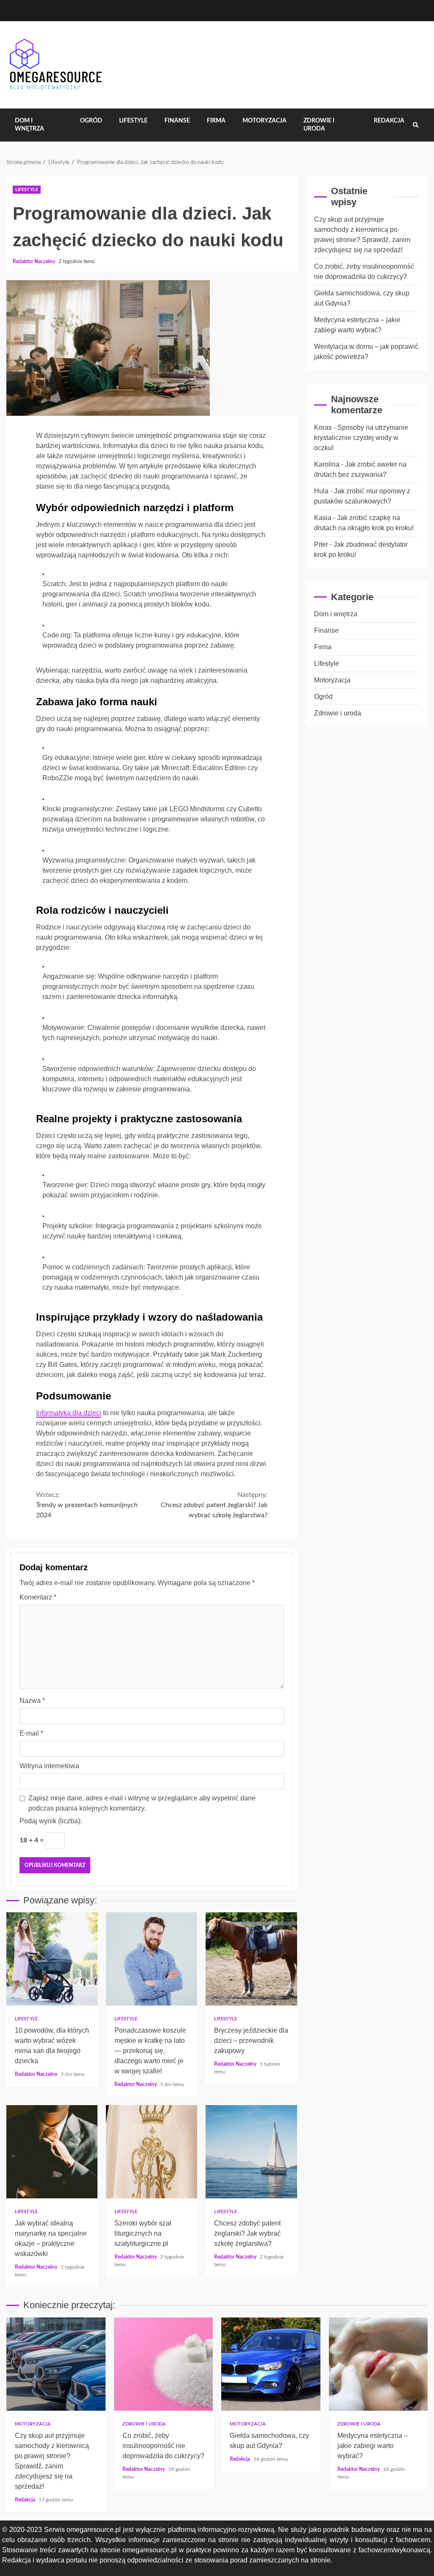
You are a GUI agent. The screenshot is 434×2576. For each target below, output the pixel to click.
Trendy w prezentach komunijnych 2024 (87, 1505)
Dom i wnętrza (29, 125)
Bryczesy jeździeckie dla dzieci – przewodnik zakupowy (251, 1959)
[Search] (416, 125)
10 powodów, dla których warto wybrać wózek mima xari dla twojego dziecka (52, 1959)
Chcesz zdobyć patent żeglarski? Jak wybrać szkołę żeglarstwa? (214, 1505)
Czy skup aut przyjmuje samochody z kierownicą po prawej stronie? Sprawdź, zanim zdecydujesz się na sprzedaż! (56, 2364)
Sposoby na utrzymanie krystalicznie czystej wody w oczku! (361, 438)
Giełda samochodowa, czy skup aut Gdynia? (271, 2364)
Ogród (91, 121)
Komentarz (38, 1597)
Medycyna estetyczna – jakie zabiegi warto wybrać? (378, 2364)
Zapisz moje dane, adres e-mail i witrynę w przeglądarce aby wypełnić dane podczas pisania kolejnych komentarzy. (142, 1803)
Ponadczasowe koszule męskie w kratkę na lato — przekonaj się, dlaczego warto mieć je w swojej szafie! (152, 1959)
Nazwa (32, 1701)
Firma (216, 121)
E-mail (31, 1733)
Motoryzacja (264, 121)
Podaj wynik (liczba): (51, 1821)
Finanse (177, 121)
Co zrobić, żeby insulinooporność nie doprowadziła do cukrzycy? (164, 2364)
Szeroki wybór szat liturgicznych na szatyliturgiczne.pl (152, 2152)
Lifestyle (133, 121)
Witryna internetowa (49, 1766)
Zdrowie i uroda (319, 125)
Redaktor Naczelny (35, 261)
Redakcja (389, 121)
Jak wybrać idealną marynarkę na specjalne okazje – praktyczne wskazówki (52, 2152)
